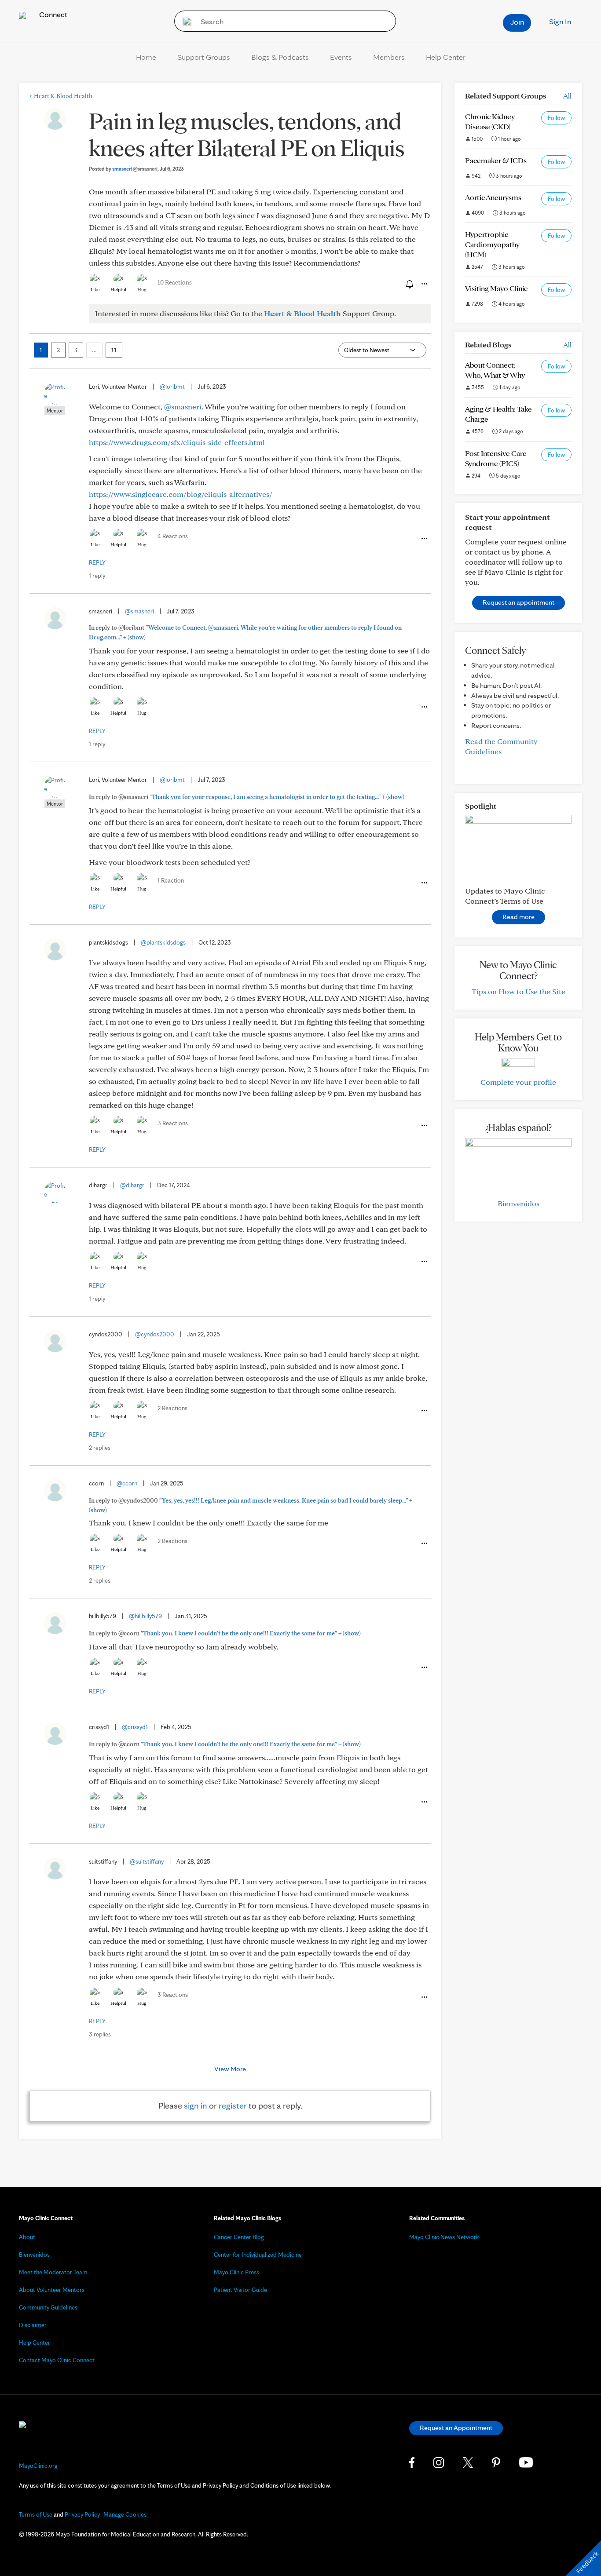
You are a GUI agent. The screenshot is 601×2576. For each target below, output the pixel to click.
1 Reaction (171, 880)
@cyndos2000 (155, 1334)
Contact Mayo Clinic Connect (57, 2360)
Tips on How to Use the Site (519, 991)
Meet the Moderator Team (53, 2272)
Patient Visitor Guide (240, 2290)
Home (146, 57)
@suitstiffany (147, 1861)
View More (230, 2069)
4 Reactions (173, 536)
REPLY (97, 562)
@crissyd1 (135, 1727)
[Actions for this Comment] (424, 539)
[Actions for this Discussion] (424, 284)
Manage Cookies (125, 2514)
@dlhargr (132, 1185)
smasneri (135, 169)
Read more (519, 917)
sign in (196, 2105)
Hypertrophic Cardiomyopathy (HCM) (492, 244)
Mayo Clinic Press (236, 2272)
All (567, 96)
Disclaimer (33, 2325)
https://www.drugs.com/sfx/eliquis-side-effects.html (177, 442)
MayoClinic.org (38, 2466)
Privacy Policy (82, 2514)
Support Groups (204, 57)
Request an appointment (519, 602)
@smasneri (183, 407)
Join (517, 22)
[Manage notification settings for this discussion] (409, 284)
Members (389, 57)
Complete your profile (518, 1082)
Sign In (560, 21)
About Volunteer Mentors (52, 2290)
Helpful (118, 289)
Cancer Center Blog (239, 2237)
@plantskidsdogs (163, 942)
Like (95, 289)
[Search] (184, 21)
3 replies (100, 2034)
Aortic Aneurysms (493, 197)
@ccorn (127, 1483)
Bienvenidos (519, 1203)
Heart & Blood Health (61, 96)
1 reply (97, 576)
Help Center (446, 57)
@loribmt (172, 387)
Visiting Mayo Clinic (496, 288)
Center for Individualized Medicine (258, 2255)
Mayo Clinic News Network (444, 2237)
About (27, 2237)
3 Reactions (173, 1123)
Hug (142, 289)
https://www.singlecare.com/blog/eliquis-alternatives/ (181, 494)
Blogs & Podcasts (280, 57)
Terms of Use (36, 2514)
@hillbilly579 (145, 1616)
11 (114, 350)
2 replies (100, 1448)
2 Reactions (172, 1408)
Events (341, 57)
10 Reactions (175, 282)
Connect (52, 14)
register (233, 2105)
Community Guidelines (48, 2307)
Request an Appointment (456, 2428)
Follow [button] (556, 118)
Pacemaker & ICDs (496, 160)
